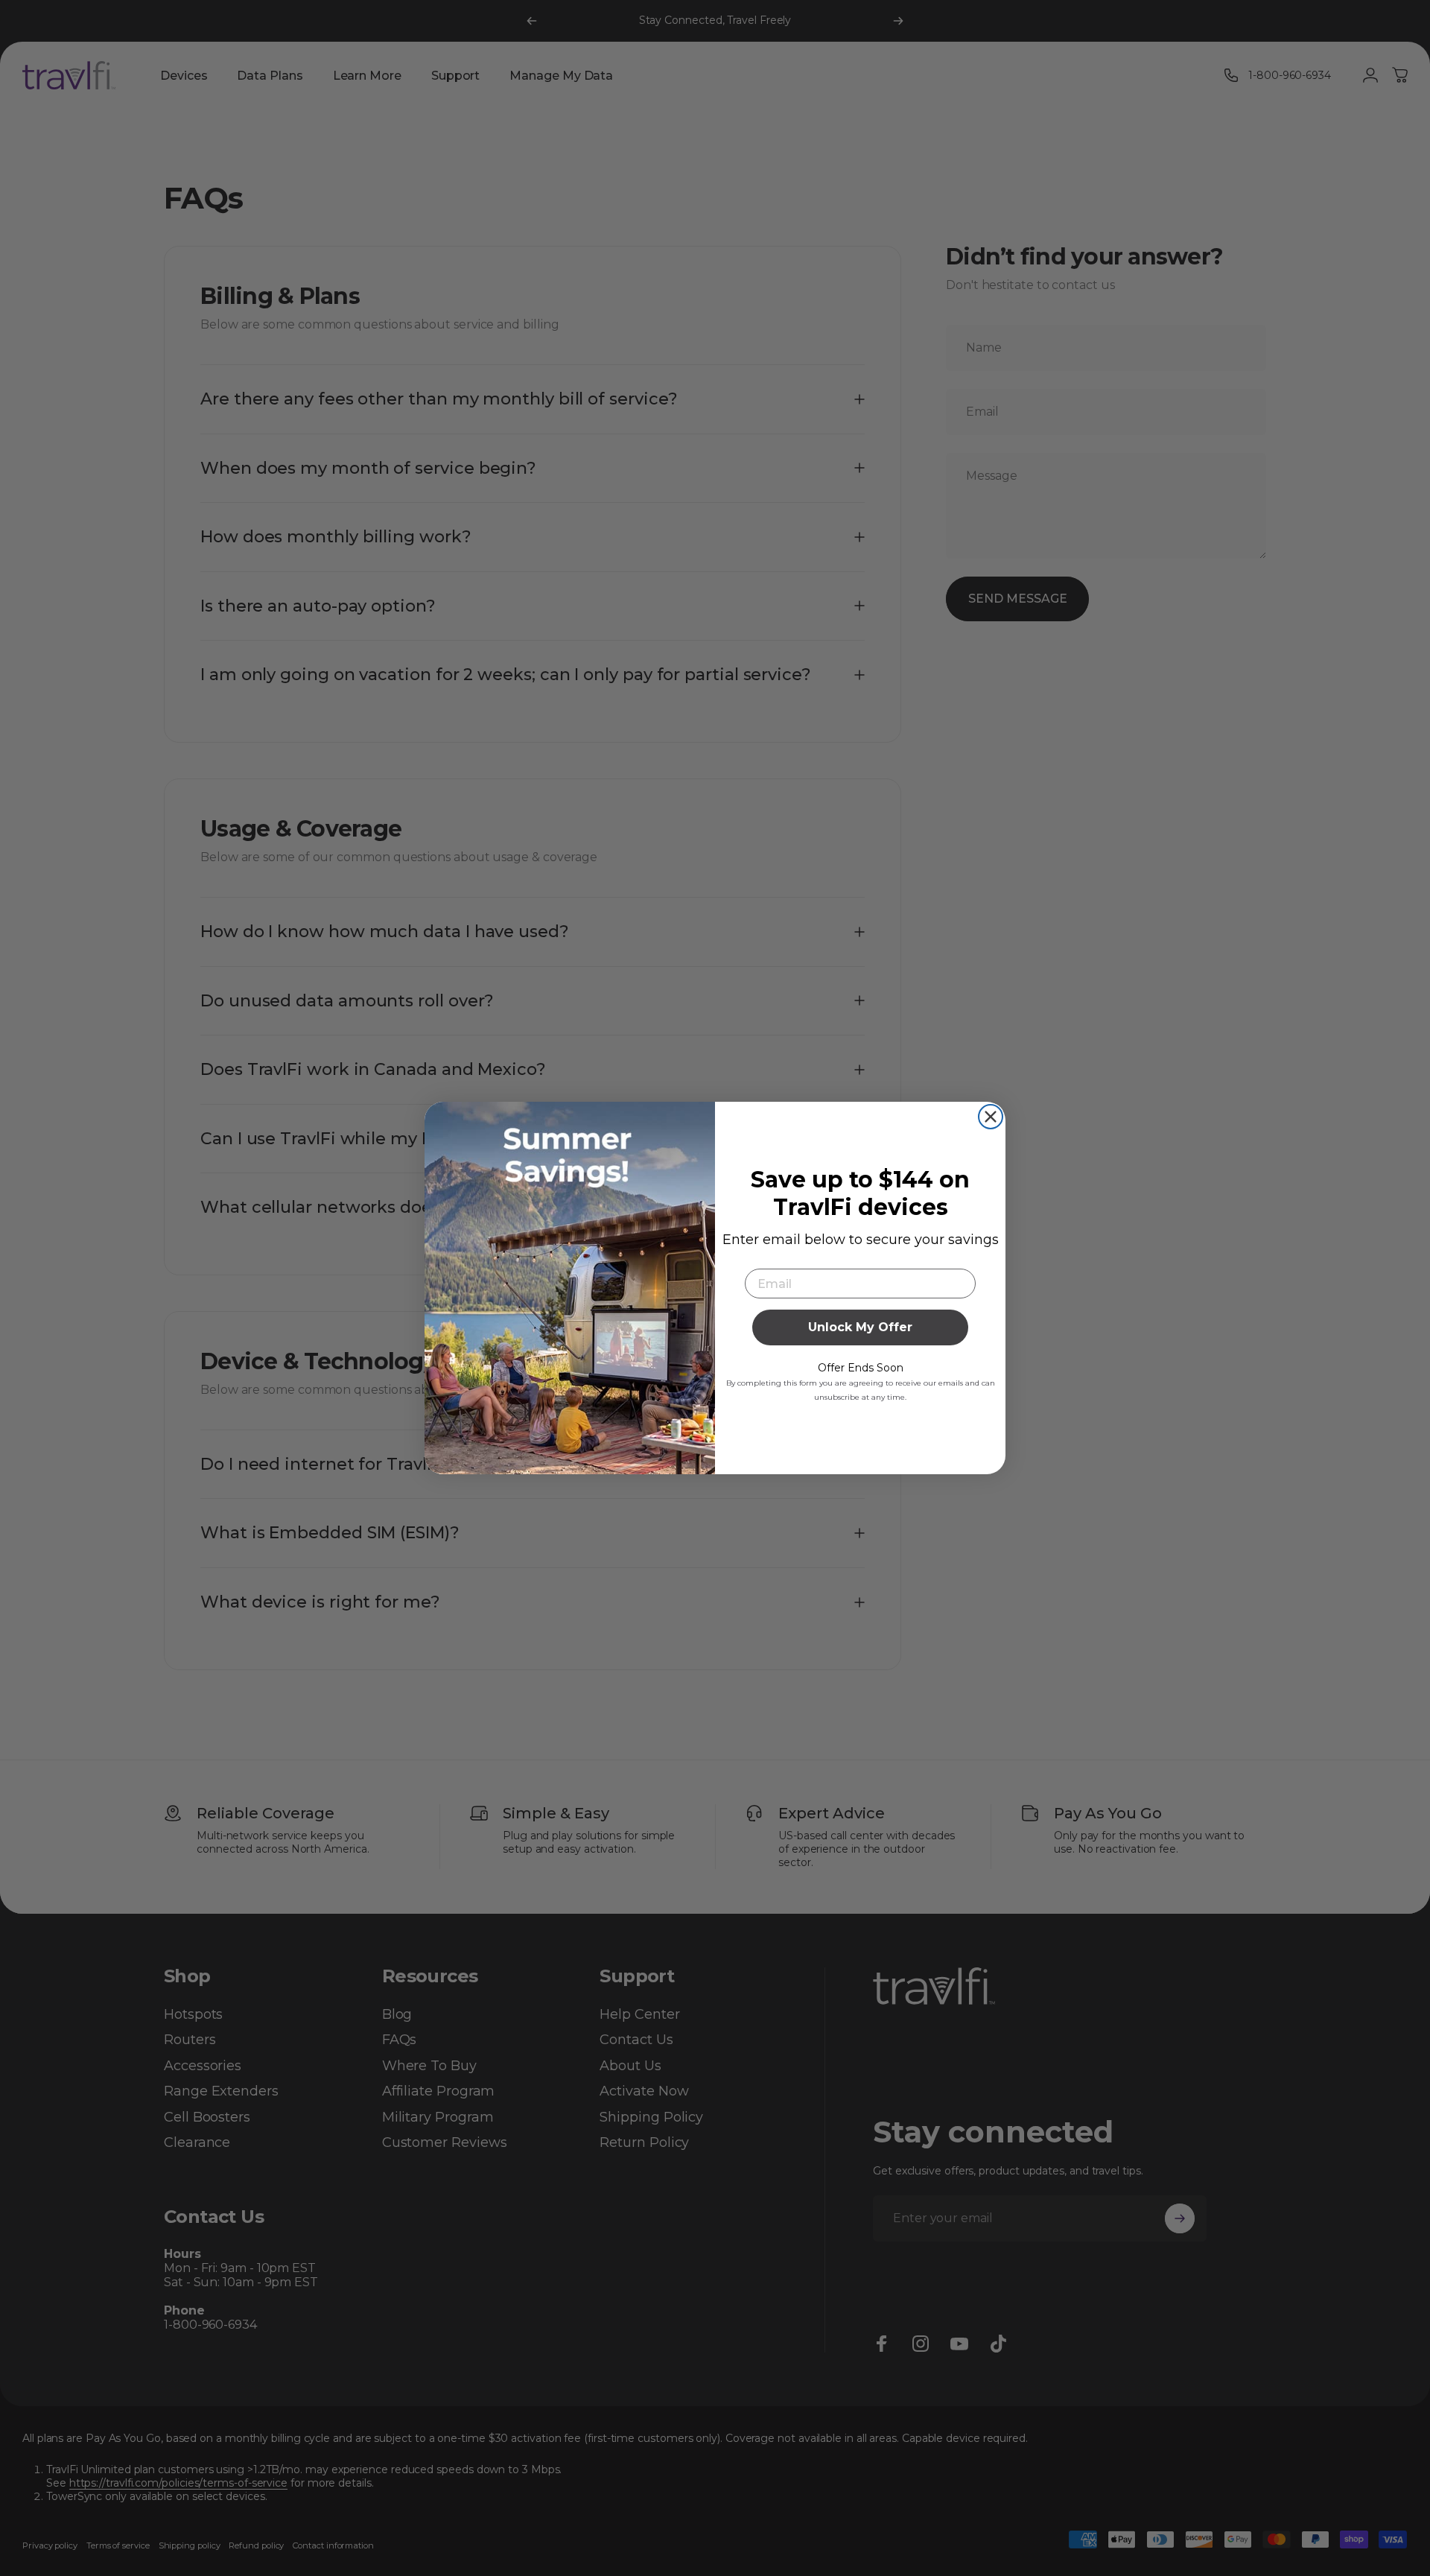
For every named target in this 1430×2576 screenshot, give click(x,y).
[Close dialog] (991, 1117)
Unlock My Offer (860, 1327)
